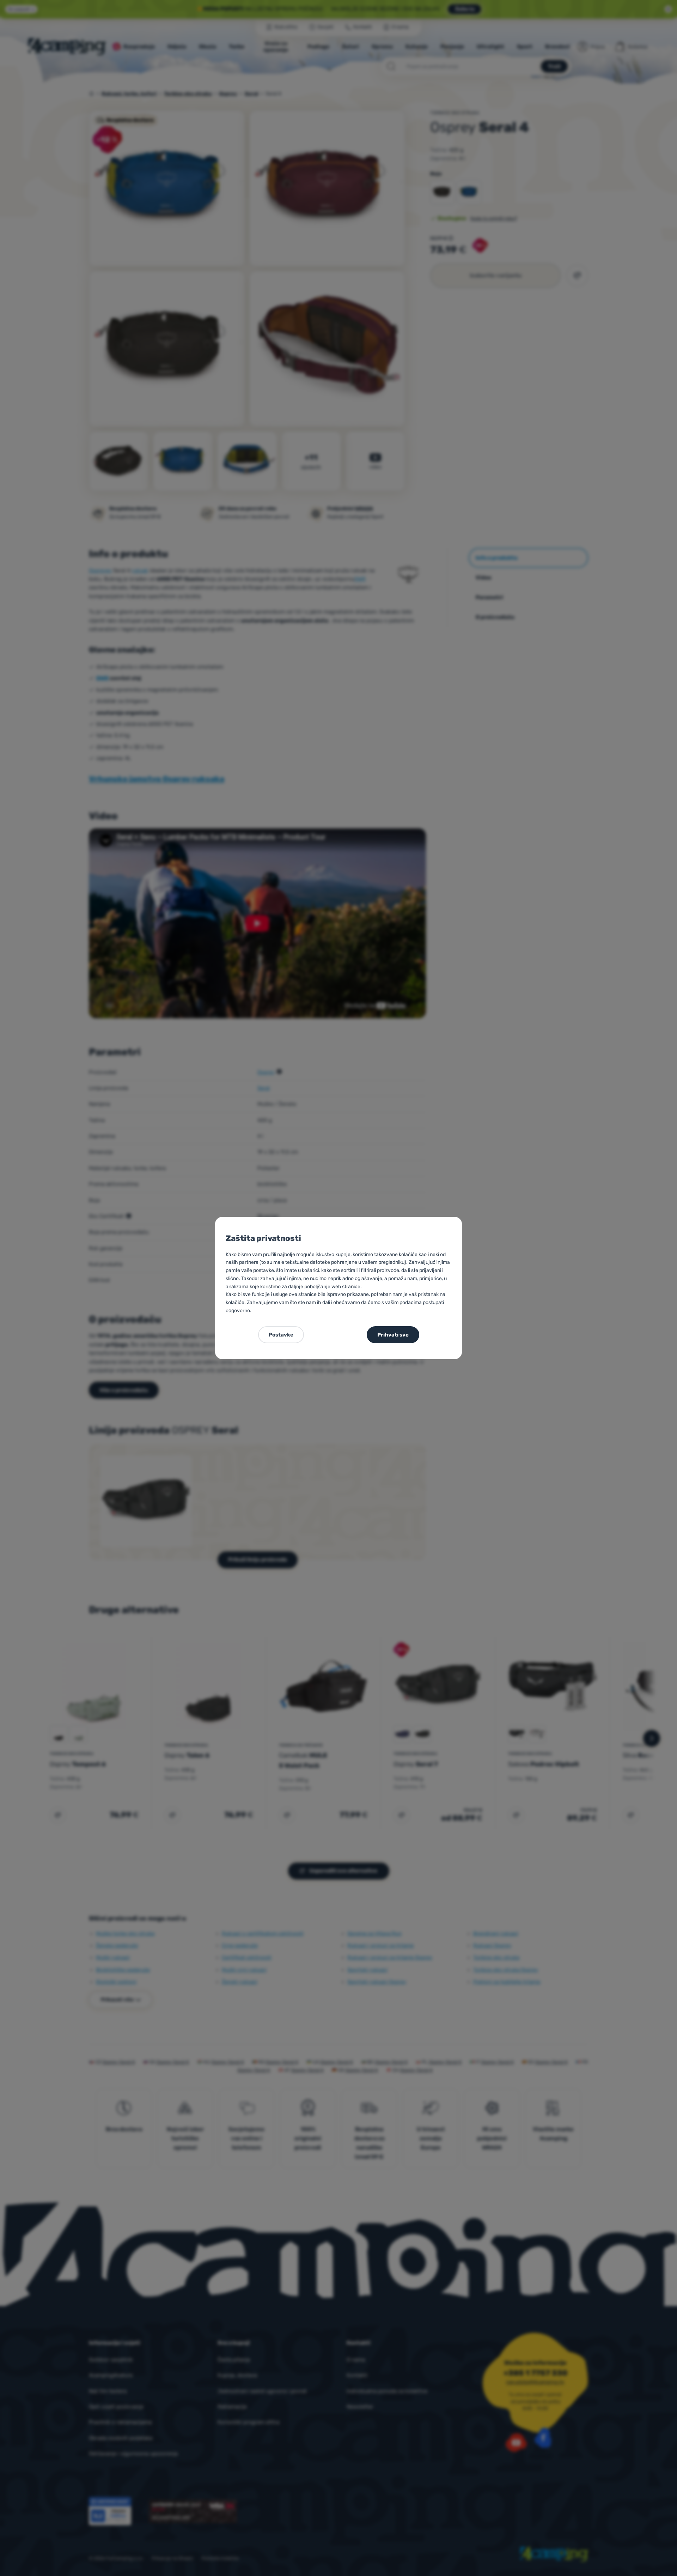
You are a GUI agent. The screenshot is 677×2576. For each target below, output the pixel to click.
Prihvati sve (393, 1335)
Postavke (281, 1335)
